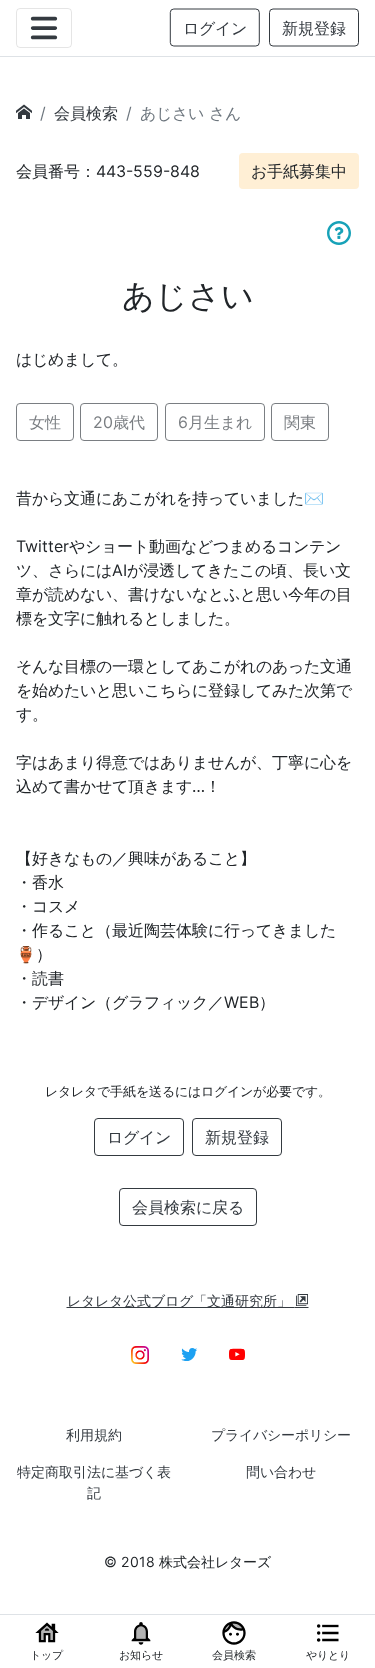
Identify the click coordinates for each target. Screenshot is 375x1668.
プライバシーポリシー (281, 1434)
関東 (300, 422)
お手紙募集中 (299, 171)
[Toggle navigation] (44, 28)
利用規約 (94, 1434)
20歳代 (119, 422)
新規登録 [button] (314, 28)
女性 (45, 422)
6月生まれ (215, 422)
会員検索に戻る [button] (188, 1207)
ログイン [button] (215, 28)
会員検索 (86, 113)
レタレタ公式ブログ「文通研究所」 (181, 1300)
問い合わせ (281, 1471)
